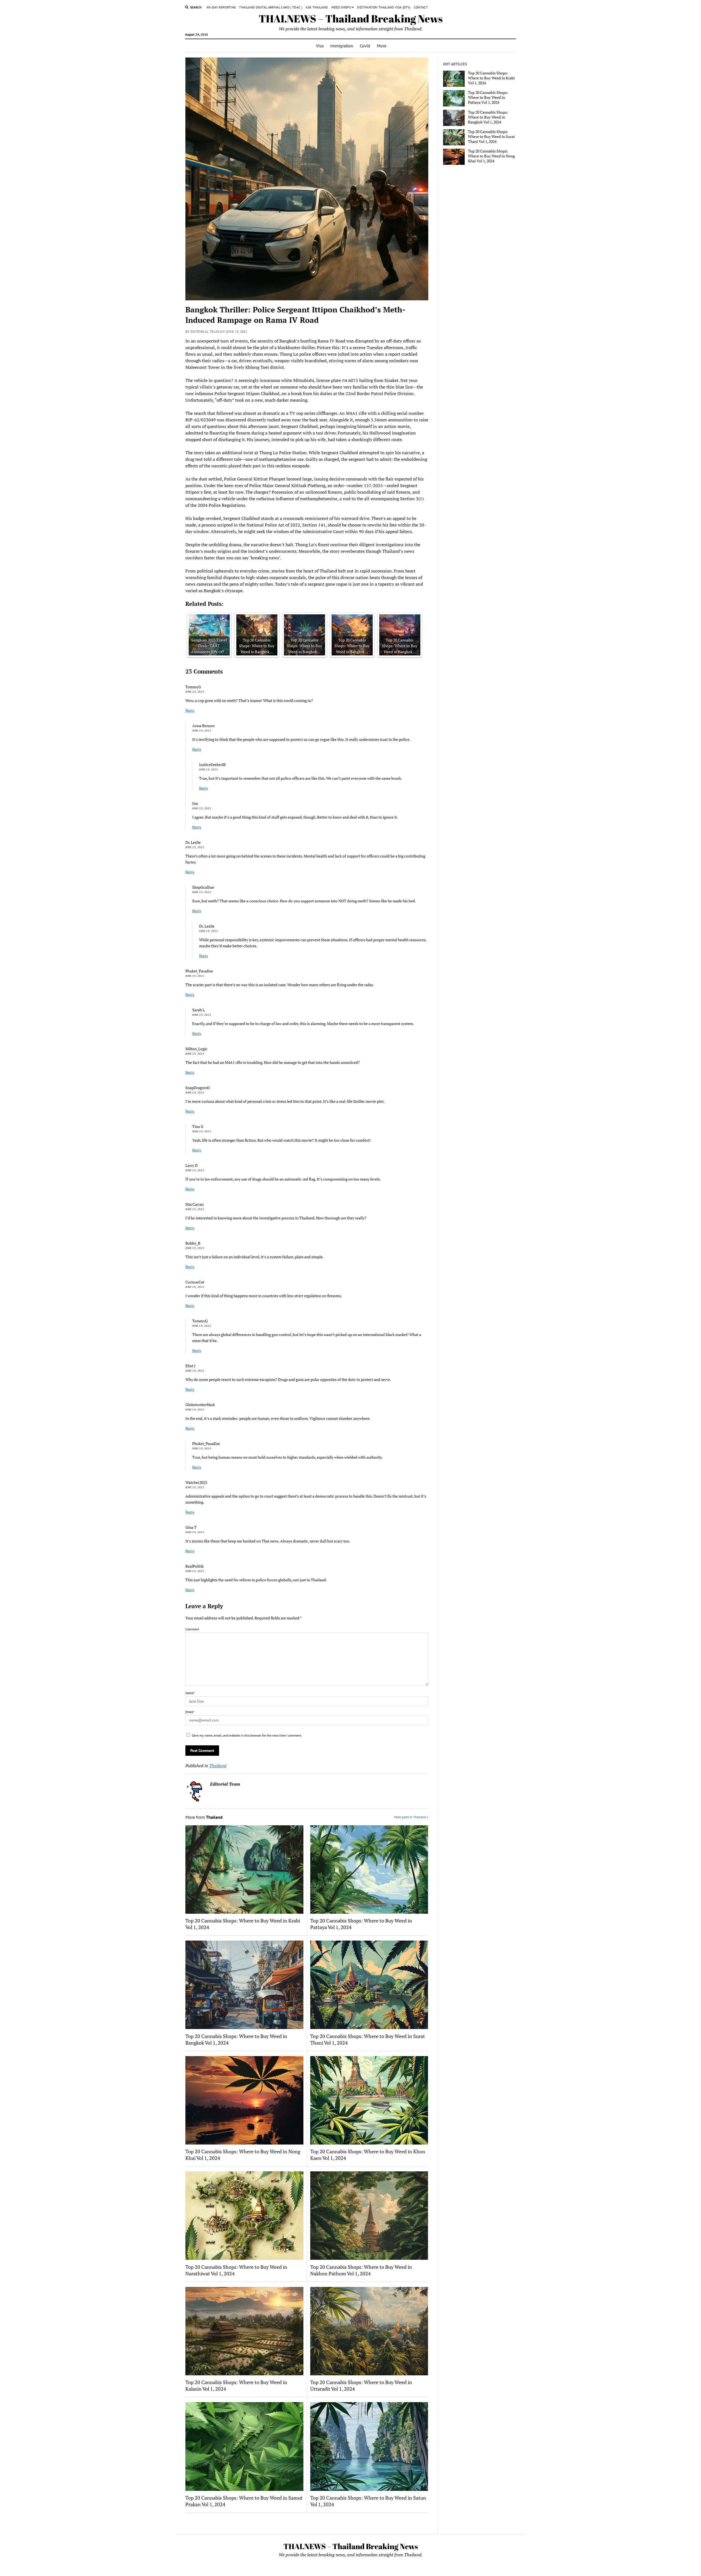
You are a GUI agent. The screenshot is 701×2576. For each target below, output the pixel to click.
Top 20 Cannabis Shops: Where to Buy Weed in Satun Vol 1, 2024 (368, 2501)
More (382, 46)
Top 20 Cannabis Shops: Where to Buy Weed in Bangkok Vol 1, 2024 (236, 2039)
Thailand (218, 1766)
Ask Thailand (317, 7)
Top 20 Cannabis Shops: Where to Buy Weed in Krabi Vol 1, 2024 (243, 1924)
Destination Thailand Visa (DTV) (384, 7)
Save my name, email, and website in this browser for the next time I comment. (247, 1735)
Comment (192, 1629)
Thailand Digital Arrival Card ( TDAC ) (271, 7)
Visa (320, 46)
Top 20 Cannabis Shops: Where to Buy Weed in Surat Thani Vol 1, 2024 (368, 2039)
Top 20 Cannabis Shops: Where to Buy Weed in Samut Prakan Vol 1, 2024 (244, 2501)
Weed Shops (341, 7)
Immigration (342, 46)
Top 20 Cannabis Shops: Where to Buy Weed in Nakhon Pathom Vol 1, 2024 (361, 2270)
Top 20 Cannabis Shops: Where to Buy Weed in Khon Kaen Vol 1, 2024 (368, 2155)
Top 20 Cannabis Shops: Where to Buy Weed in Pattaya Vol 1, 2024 (361, 1924)
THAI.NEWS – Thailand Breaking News (351, 18)
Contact (421, 7)
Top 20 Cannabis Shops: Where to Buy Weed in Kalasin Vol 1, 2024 (236, 2385)
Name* (190, 1693)
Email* (190, 1712)
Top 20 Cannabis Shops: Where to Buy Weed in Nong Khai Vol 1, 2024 (243, 2155)
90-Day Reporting (221, 7)
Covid (365, 46)
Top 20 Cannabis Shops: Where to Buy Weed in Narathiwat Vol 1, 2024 (236, 2270)
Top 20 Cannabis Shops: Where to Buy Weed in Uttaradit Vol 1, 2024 (361, 2385)
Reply (190, 710)
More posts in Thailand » (411, 1817)
